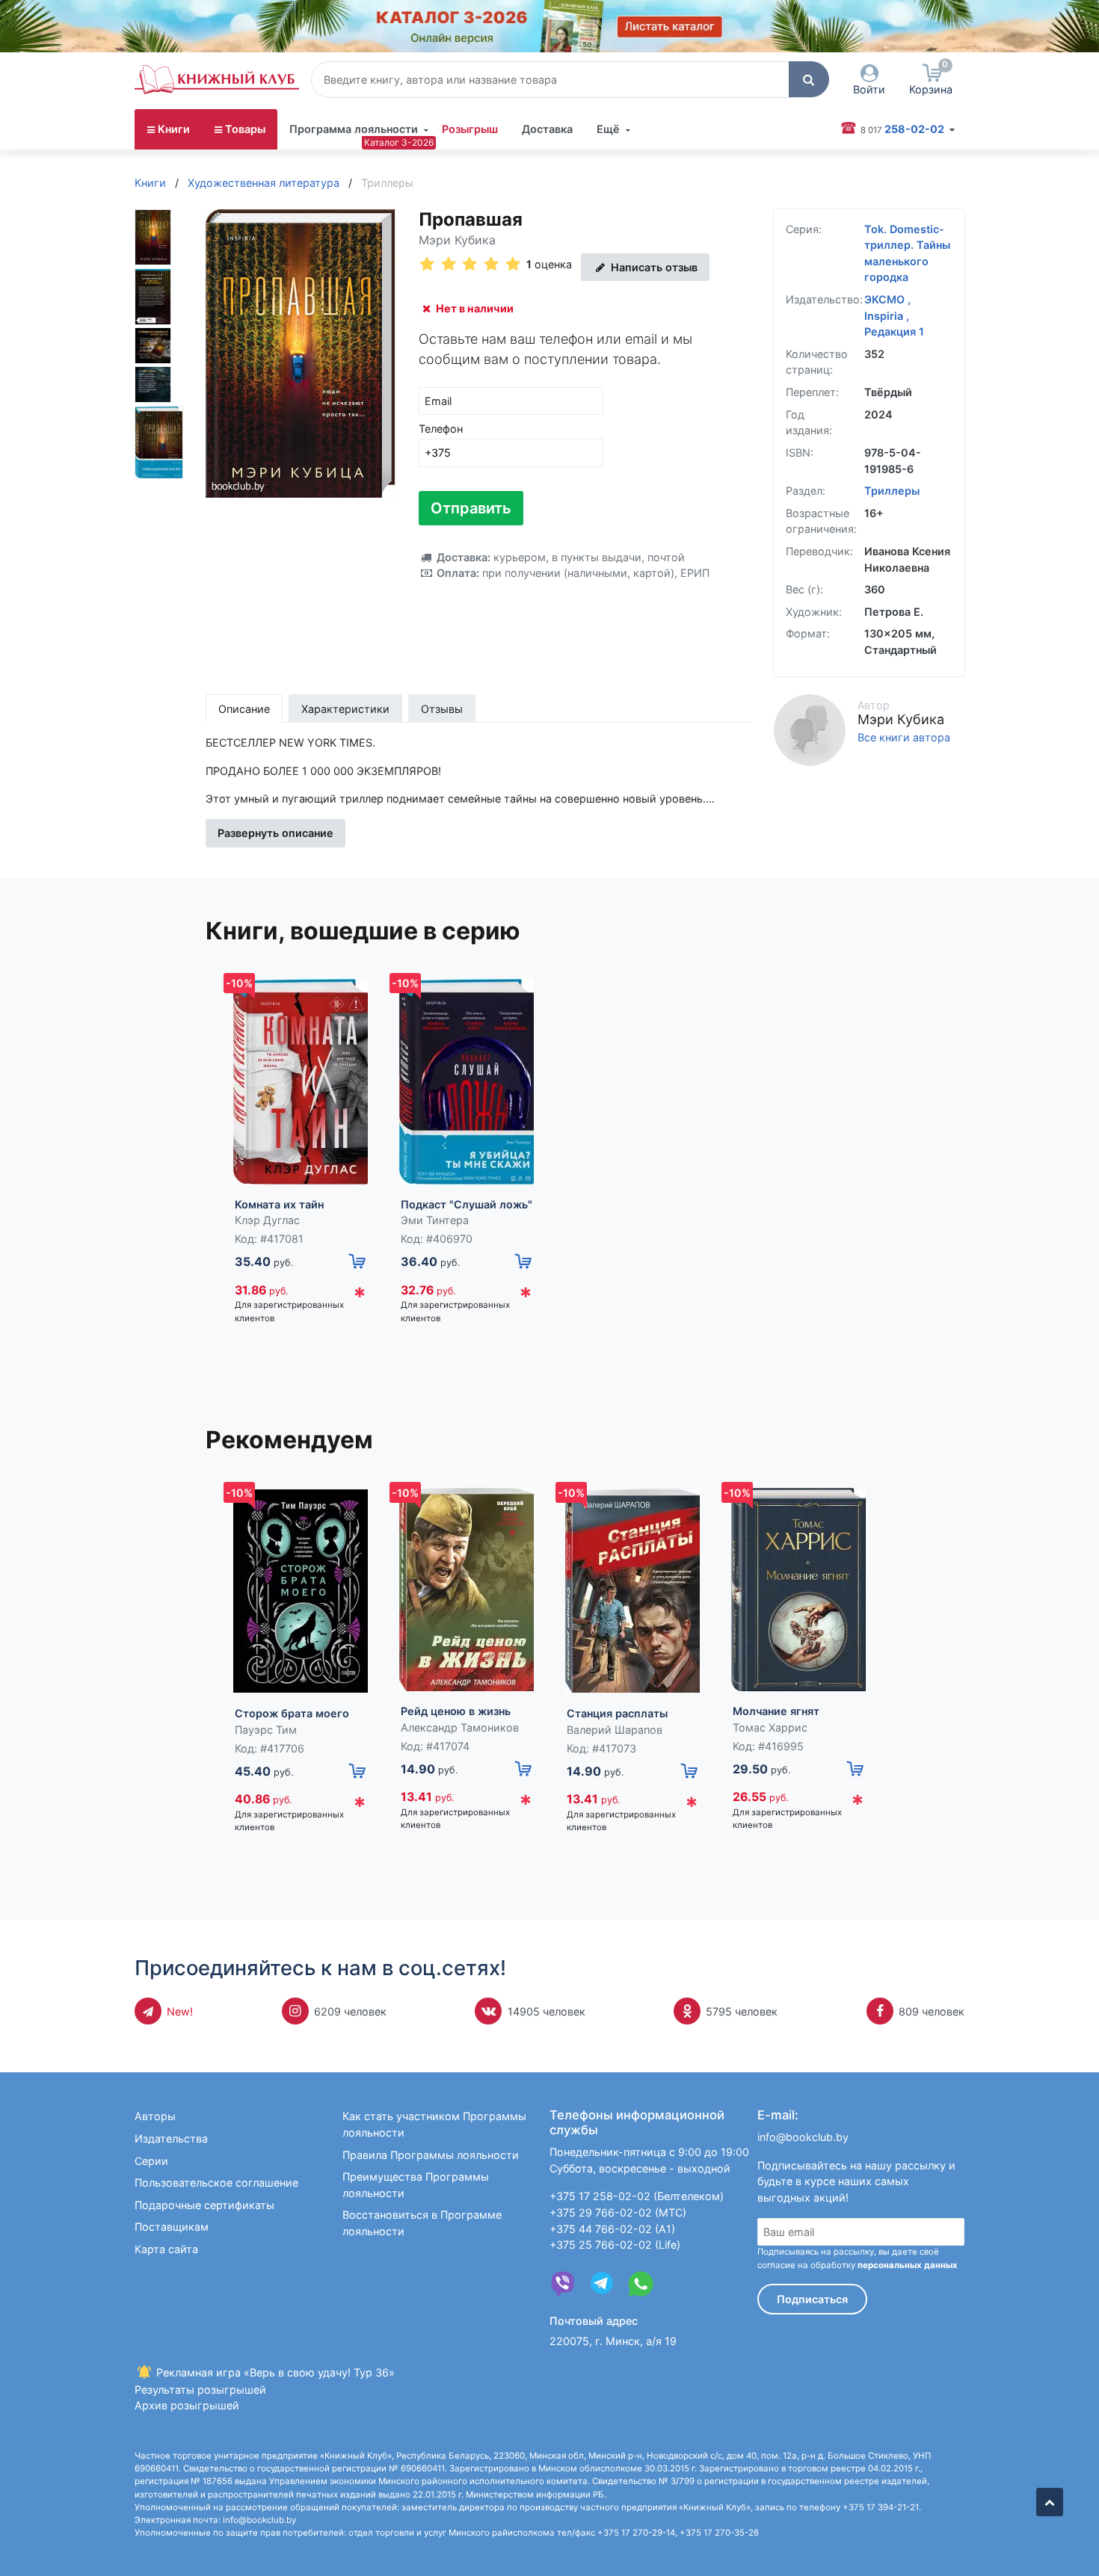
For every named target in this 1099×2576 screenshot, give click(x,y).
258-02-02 (903, 129)
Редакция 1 (894, 331)
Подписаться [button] (812, 2299)
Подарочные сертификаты (204, 2205)
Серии (151, 2161)
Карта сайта (166, 2249)
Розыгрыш (470, 129)
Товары (245, 129)
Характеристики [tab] (345, 709)
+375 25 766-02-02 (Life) (615, 2245)
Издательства (171, 2138)
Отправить (471, 508)
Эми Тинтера (435, 1220)
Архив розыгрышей (187, 2405)
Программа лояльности (354, 129)
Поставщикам (172, 2227)
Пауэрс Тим (266, 1730)
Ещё (608, 129)
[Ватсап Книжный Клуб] (641, 2284)
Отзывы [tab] (442, 709)
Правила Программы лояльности (431, 2155)
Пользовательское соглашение (216, 2183)
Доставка (547, 129)
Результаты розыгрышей (200, 2390)
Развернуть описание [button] (275, 833)
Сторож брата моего (292, 1713)
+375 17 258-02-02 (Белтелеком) (637, 2196)
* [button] (360, 1296)
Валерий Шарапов (615, 1730)
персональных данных (908, 2265)
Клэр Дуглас (267, 1220)
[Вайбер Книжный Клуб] (563, 2284)
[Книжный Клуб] (217, 79)
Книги (174, 129)
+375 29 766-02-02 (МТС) (618, 2212)
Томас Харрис (770, 1727)
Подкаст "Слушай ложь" (467, 1204)
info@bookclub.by (803, 2137)
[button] (809, 79)
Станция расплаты (617, 1713)
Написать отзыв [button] (653, 267)
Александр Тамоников (460, 1727)
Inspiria (885, 316)
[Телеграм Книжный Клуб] (602, 2284)
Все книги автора (904, 738)
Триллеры (892, 491)
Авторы (155, 2116)
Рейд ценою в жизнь (456, 1711)
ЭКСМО (886, 299)
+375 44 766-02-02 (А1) (612, 2229)
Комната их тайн (279, 1204)
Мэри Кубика (457, 240)
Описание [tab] (244, 709)
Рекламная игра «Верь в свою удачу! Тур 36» (274, 2372)
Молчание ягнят (776, 1711)
